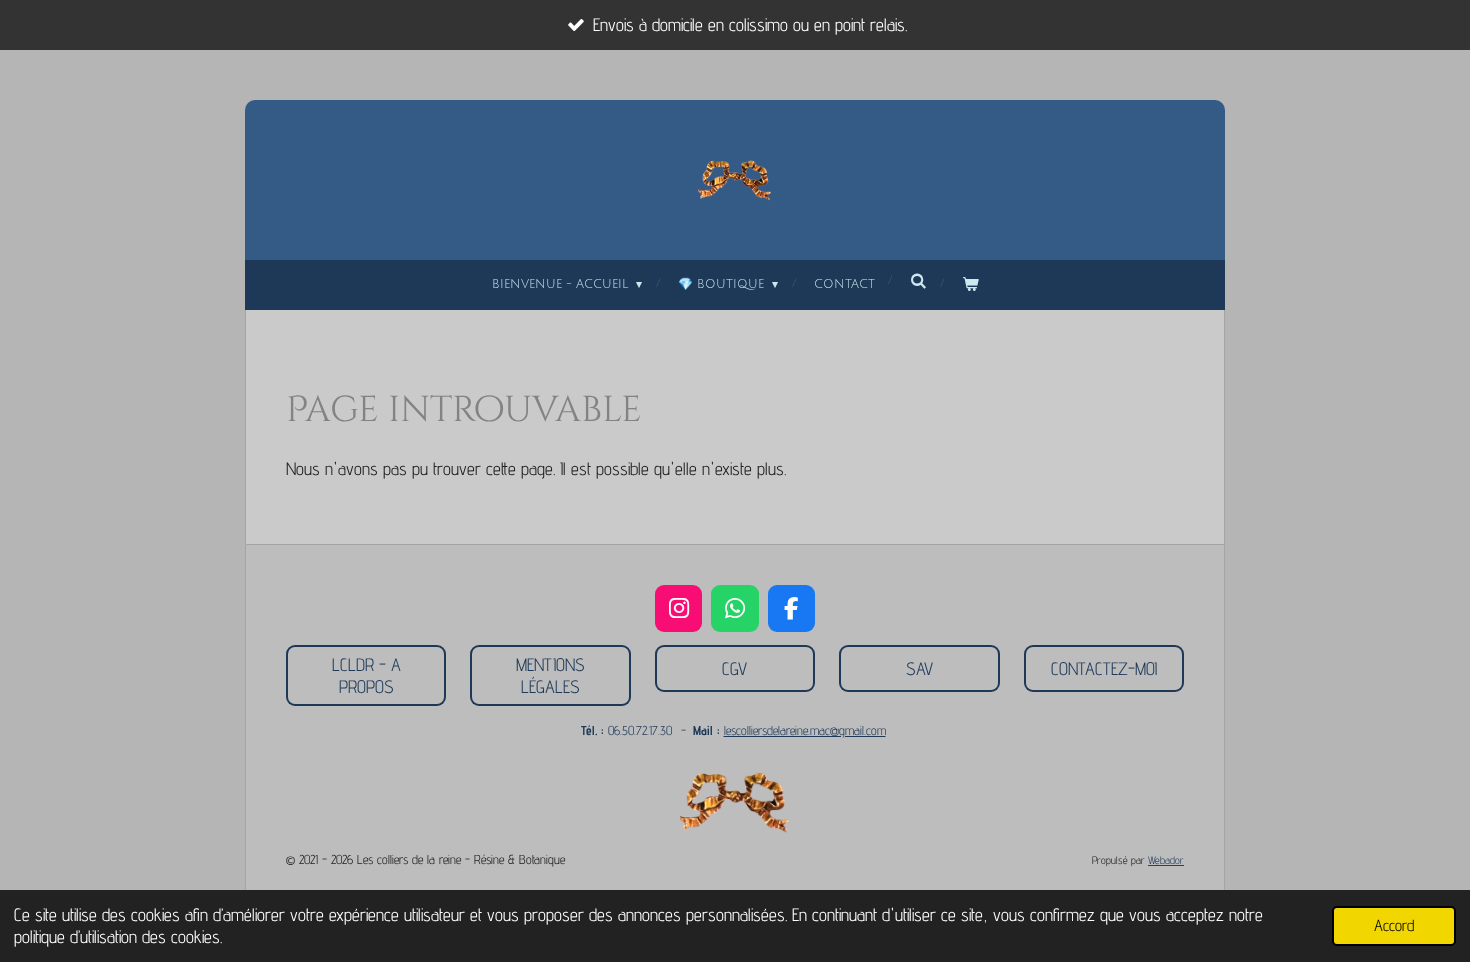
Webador (1166, 860)
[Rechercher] (918, 281)
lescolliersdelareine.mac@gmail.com (805, 730)
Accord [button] (1394, 925)
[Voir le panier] (970, 285)
